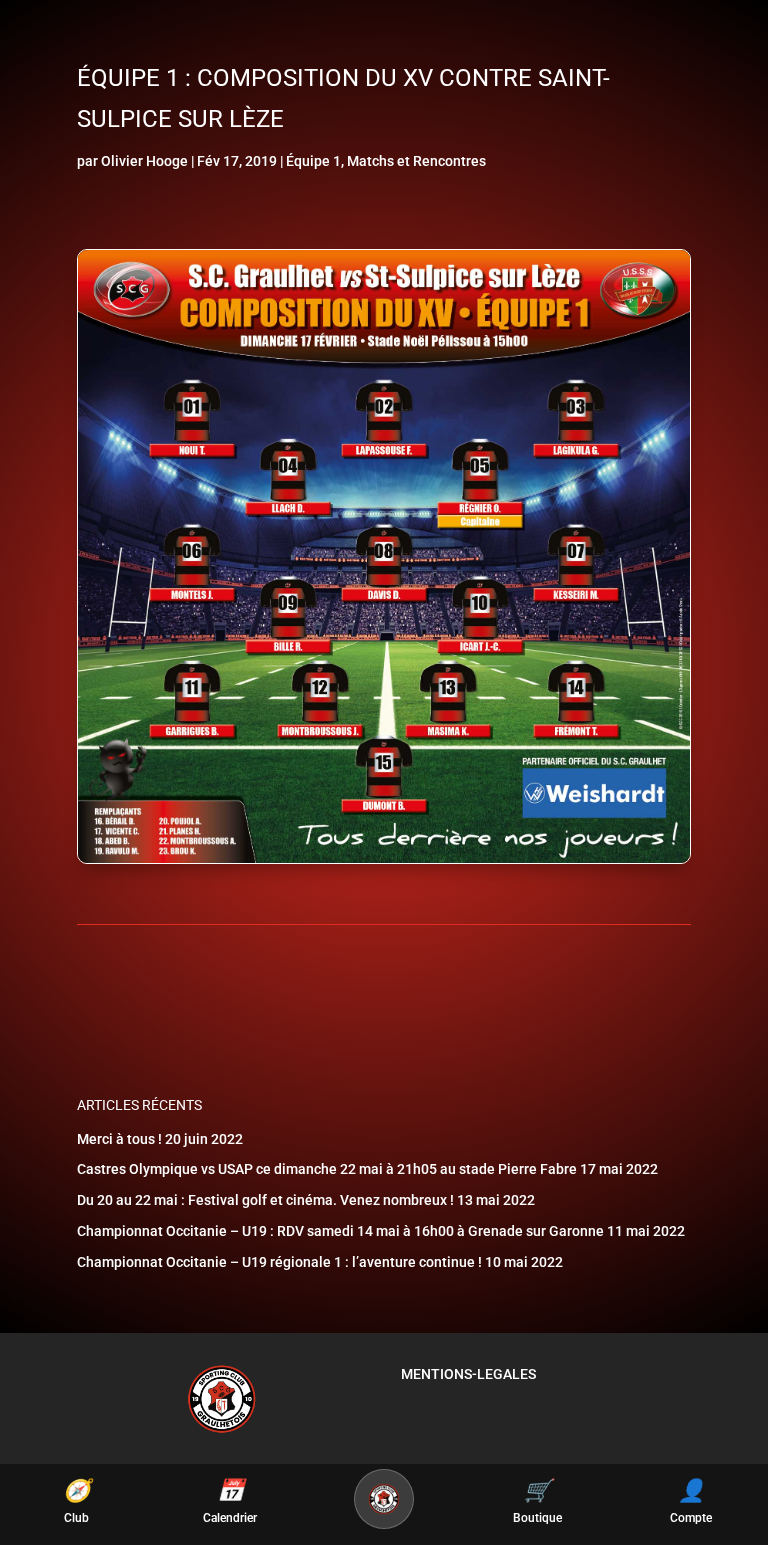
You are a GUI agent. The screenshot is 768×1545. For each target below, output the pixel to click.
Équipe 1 (313, 161)
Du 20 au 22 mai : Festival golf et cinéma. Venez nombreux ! (265, 1200)
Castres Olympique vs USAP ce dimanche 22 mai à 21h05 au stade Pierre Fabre (327, 1169)
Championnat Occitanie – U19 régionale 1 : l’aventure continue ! (279, 1262)
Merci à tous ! (119, 1139)
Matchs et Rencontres (416, 161)
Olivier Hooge (144, 161)
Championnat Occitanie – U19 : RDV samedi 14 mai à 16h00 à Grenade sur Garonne (340, 1231)
